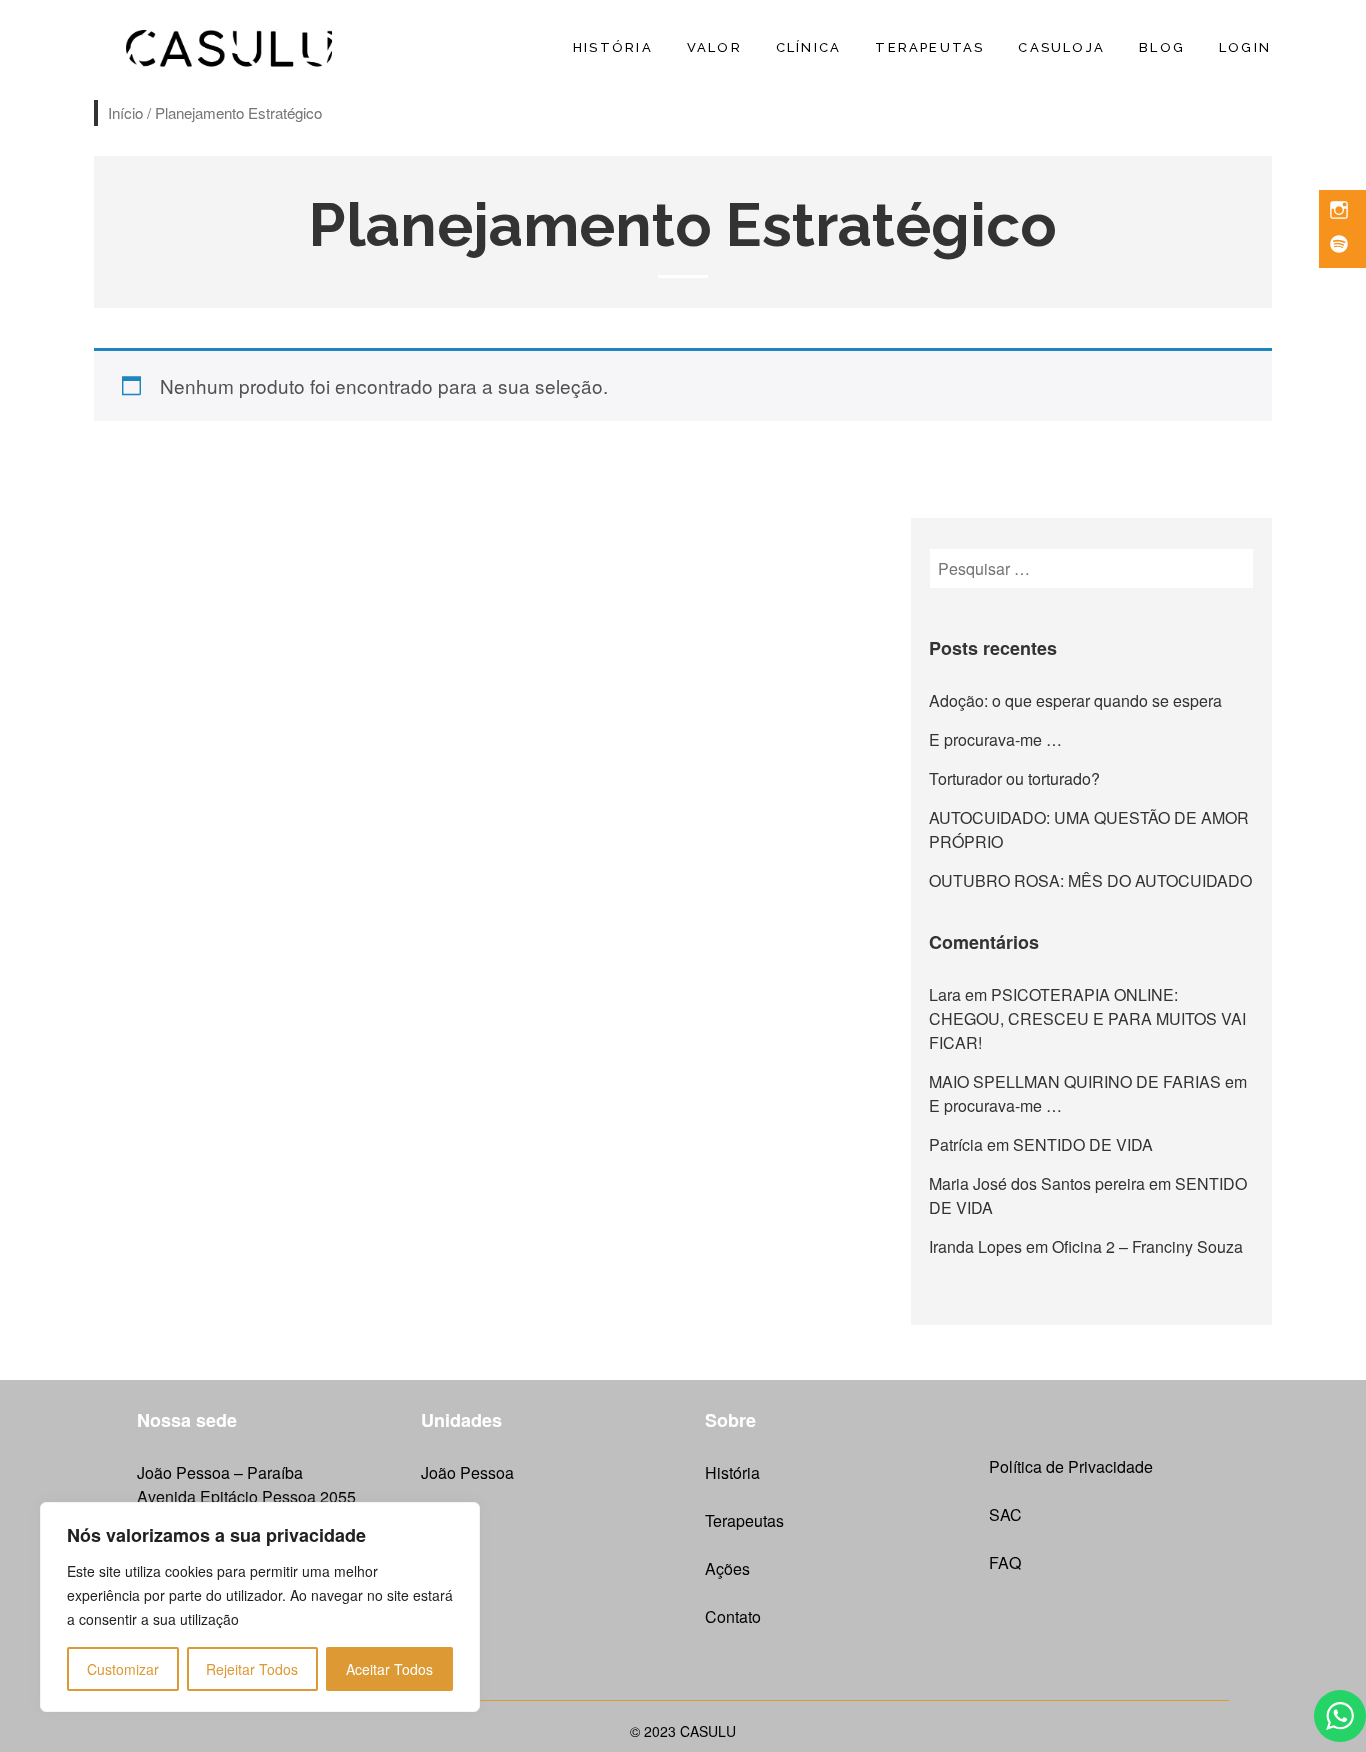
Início (125, 112)
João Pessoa (467, 1472)
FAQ (1005, 1562)
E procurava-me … (995, 739)
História (613, 47)
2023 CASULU (690, 1731)
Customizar (123, 1669)
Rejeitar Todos (252, 1669)
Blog (1162, 47)
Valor (714, 47)
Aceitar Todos (389, 1669)
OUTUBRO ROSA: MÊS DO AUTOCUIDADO (1090, 880)
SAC (1005, 1514)
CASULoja (1061, 47)
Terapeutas (929, 47)
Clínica (808, 47)
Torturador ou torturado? (1014, 778)
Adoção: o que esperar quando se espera (1075, 700)
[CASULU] (230, 44)
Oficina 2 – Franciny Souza (1147, 1246)
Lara (945, 994)
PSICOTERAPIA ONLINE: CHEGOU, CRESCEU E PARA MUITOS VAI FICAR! (1087, 1018)
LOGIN (1245, 47)
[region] (260, 1607)
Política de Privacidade (1071, 1466)
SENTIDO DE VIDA (1083, 1144)
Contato (733, 1616)
